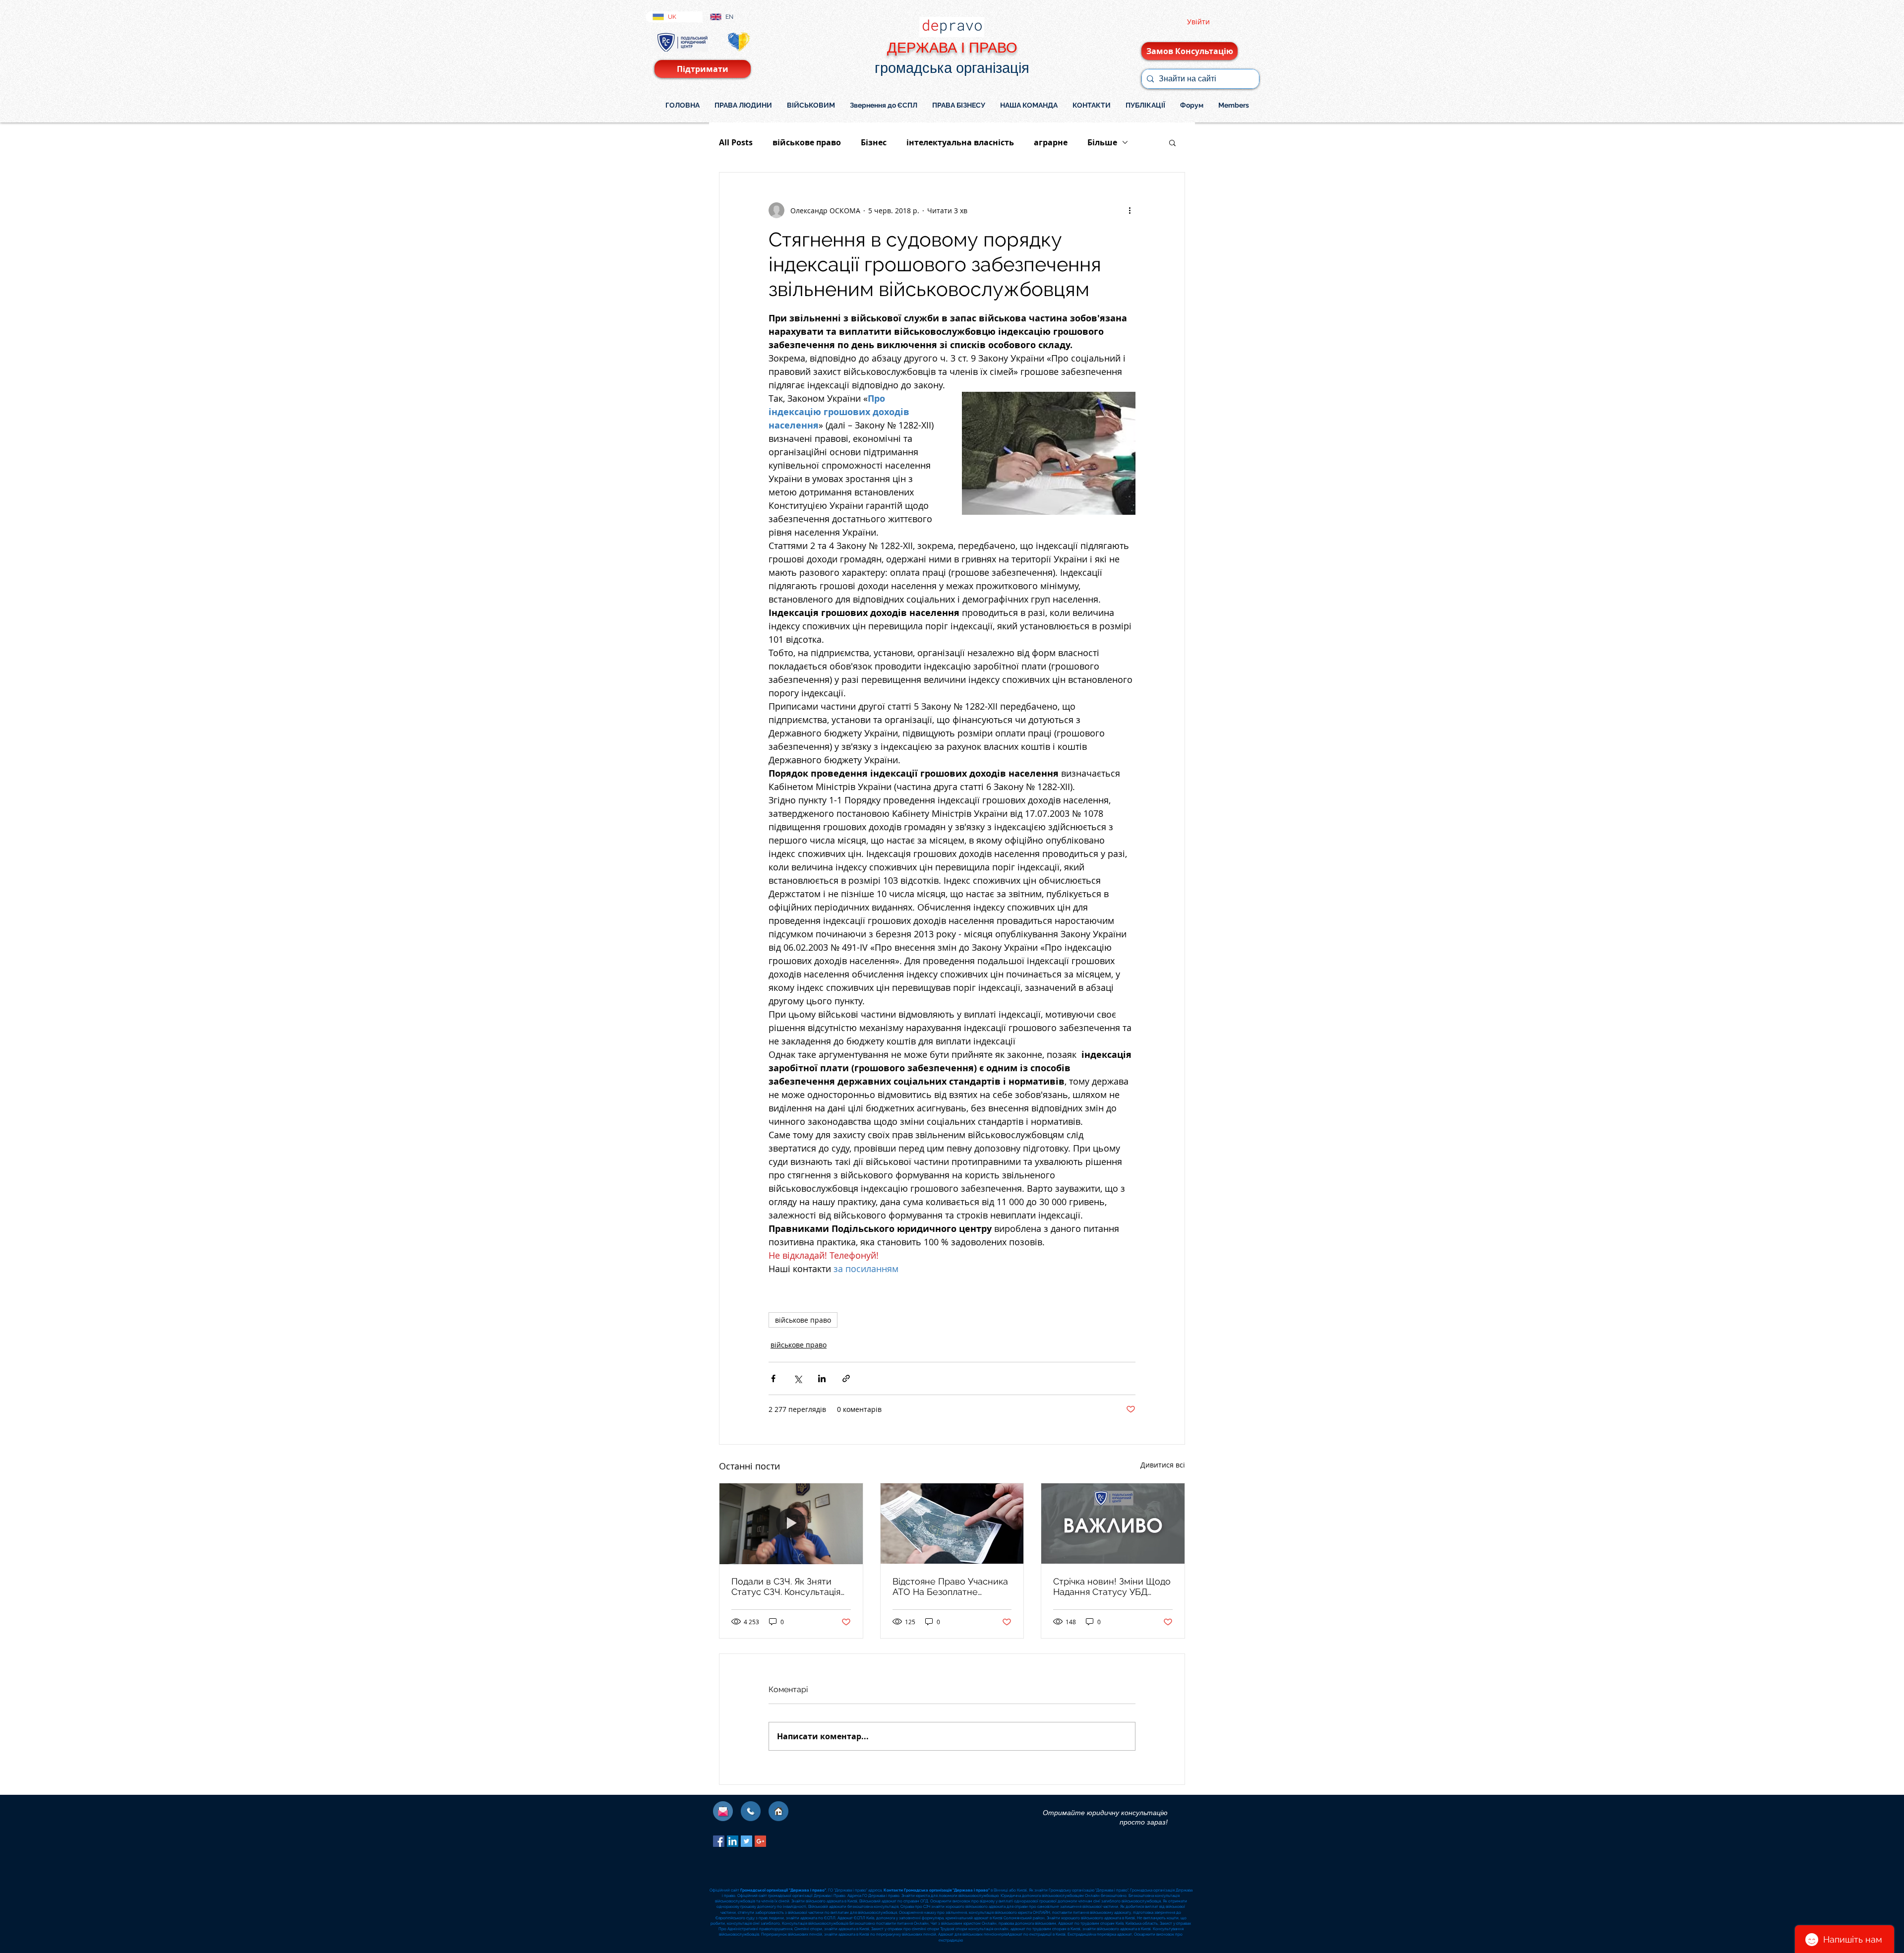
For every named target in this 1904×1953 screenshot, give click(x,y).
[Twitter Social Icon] (746, 1841)
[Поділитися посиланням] (846, 1378)
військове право (807, 142)
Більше (1102, 142)
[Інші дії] (1130, 210)
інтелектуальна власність (960, 142)
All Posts (736, 142)
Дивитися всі (1163, 1465)
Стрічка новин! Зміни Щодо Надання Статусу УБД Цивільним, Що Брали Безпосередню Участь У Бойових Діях (1112, 1587)
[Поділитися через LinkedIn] (822, 1378)
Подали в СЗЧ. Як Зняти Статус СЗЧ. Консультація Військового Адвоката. (786, 1587)
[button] (1172, 142)
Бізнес (874, 142)
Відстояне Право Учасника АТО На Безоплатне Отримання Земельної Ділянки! (950, 1587)
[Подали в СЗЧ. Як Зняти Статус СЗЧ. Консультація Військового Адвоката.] (791, 1524)
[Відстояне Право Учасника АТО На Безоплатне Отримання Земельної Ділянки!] (952, 1524)
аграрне (1051, 142)
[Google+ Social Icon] (760, 1841)
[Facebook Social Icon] (719, 1841)
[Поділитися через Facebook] (773, 1378)
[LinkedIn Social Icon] (733, 1841)
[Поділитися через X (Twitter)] (798, 1378)
